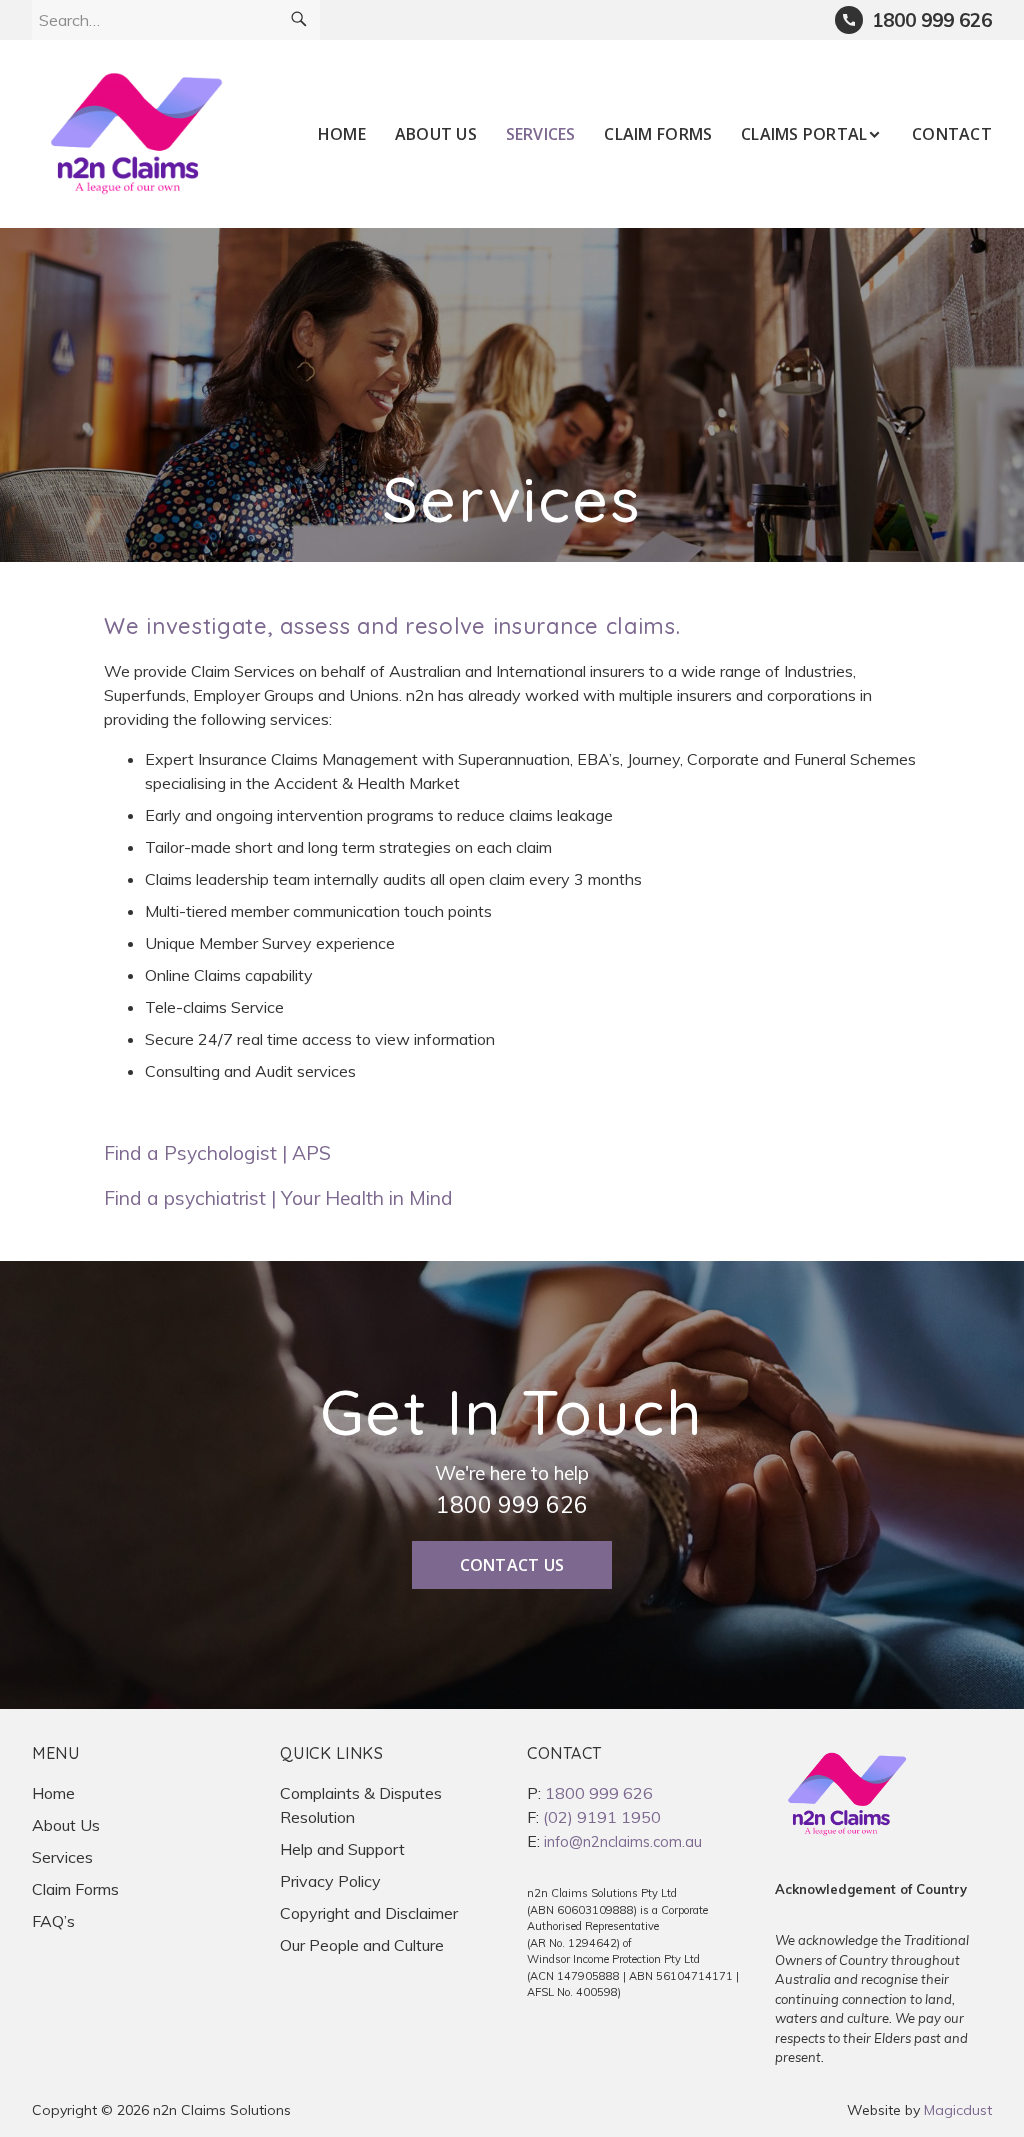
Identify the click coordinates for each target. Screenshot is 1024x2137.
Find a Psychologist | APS (217, 1153)
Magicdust (958, 2110)
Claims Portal (804, 134)
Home (342, 134)
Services (541, 134)
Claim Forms (658, 134)
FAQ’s (53, 1921)
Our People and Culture (362, 1945)
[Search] (299, 20)
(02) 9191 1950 (602, 1817)
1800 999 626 (512, 1504)
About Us (436, 134)
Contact (952, 134)
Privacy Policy (330, 1881)
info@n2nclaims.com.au (623, 1842)
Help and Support (342, 1849)
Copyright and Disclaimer (369, 1913)
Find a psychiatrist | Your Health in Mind (278, 1198)
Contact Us (512, 1565)
